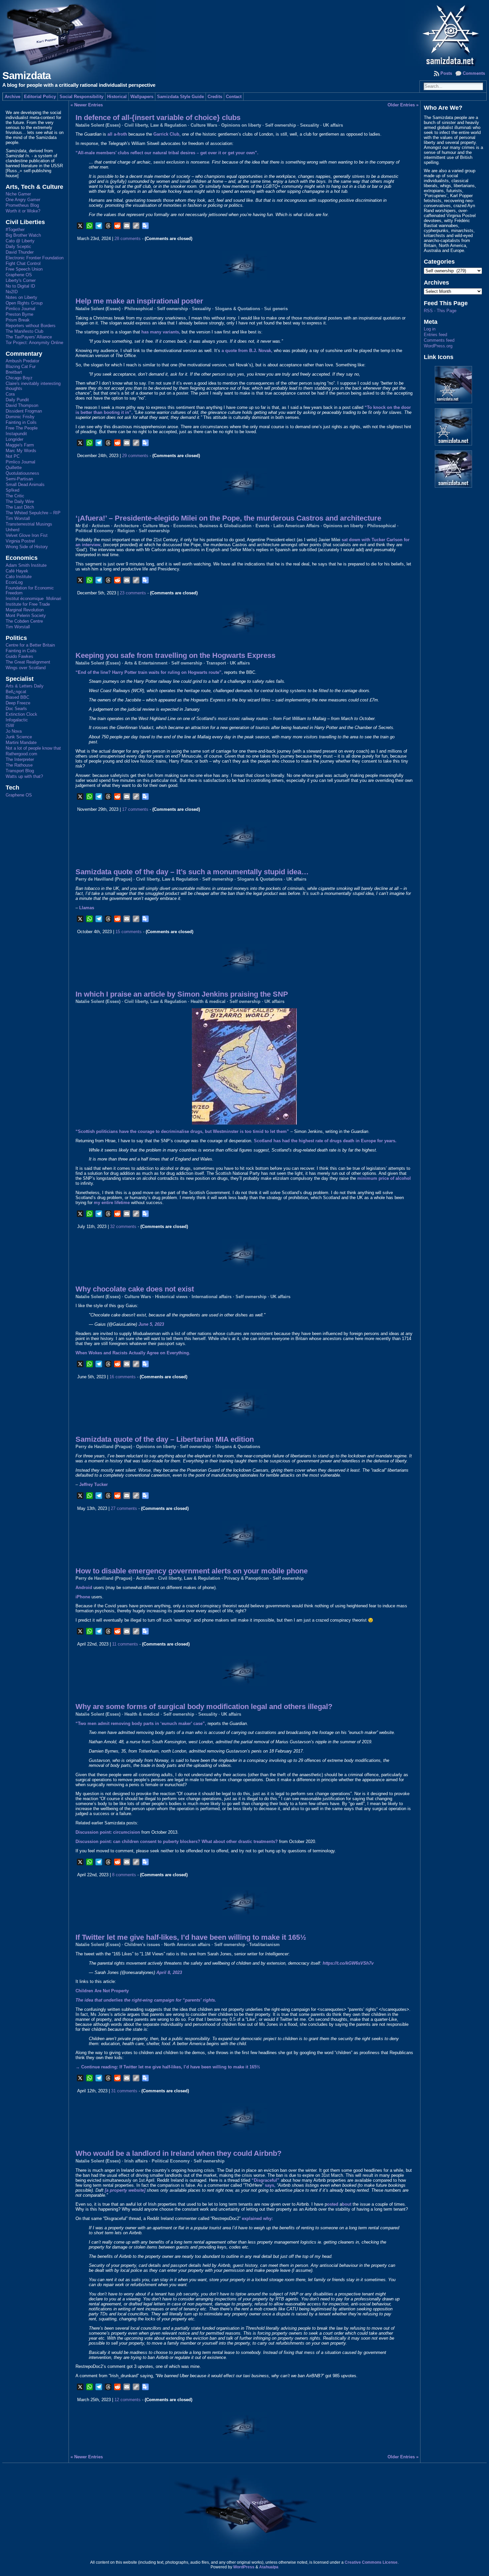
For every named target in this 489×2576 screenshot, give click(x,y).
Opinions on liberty (241, 125)
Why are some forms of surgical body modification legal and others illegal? (204, 1707)
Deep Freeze (18, 703)
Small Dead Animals (25, 485)
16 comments (123, 1377)
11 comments (125, 1644)
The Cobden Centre (24, 621)
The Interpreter (20, 759)
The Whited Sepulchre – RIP (33, 513)
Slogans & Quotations (238, 309)
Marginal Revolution (25, 610)
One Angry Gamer (23, 200)
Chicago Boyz (19, 378)
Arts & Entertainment (146, 663)
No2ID (12, 292)
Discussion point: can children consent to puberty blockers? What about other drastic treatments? (177, 1841)
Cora (10, 394)
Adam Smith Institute (26, 565)
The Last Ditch (20, 507)
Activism (101, 526)
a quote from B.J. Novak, (247, 351)
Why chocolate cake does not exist (135, 1289)
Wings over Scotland (26, 668)
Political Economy (94, 531)
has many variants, (161, 332)
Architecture (126, 526)
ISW (10, 726)
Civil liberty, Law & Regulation (156, 125)
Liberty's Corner (21, 280)
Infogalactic (17, 720)
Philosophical (139, 309)
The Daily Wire (20, 501)
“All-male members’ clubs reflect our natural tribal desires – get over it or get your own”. (167, 153)
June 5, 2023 (151, 1324)
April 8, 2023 (169, 1972)
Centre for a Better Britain (30, 645)
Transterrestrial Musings (29, 524)
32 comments (123, 1227)
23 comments (133, 593)
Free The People (22, 428)
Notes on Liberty (21, 297)
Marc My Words (21, 451)
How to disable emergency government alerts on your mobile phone (192, 1571)
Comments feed (439, 340)
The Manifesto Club (24, 331)
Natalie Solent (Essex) (98, 125)
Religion (126, 531)
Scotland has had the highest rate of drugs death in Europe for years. (325, 1141)
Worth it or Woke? (23, 211)
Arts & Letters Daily (25, 686)
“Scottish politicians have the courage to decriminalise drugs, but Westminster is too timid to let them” (182, 1131)
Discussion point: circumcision (108, 1832)
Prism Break (18, 320)
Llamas (87, 908)
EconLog (14, 582)
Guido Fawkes (19, 656)
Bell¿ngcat (16, 692)
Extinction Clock (21, 714)
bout (347, 2204)
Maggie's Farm (20, 445)
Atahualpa (269, 2567)
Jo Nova (14, 731)
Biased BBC (17, 697)
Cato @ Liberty (20, 241)
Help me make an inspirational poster (139, 301)
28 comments (128, 239)
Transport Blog (20, 771)
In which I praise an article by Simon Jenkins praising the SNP (182, 994)
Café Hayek (17, 571)
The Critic (15, 496)
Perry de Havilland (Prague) (104, 879)
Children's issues (142, 1945)
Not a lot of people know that (33, 748)
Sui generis (276, 309)
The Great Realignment (28, 662)
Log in (430, 329)
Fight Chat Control (23, 263)
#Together (15, 230)
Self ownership (281, 125)
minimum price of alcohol (384, 1178)
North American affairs (187, 1945)
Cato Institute (19, 577)
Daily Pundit (17, 400)
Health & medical (208, 1001)
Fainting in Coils (21, 422)
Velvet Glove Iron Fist (27, 535)
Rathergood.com (21, 754)
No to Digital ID (20, 286)
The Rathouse (19, 765)
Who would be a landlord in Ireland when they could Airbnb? (178, 2153)
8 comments (124, 1875)
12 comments (128, 2400)
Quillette (14, 468)
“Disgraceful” (265, 2180)
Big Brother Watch (23, 235)
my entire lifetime (112, 1203)
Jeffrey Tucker (93, 1484)
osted (333, 2204)
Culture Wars (204, 125)
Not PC (13, 456)
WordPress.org (438, 346)
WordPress (244, 2567)
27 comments (124, 1508)
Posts (446, 73)
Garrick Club (166, 134)
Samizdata (26, 76)
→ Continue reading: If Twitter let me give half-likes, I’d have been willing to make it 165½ (168, 2067)
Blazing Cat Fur (21, 367)
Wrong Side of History (27, 547)
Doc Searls (16, 709)
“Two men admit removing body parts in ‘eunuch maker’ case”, (141, 1723)
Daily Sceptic (18, 246)
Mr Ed (82, 526)
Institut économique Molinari (33, 599)
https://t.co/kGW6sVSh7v (348, 1963)
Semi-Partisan (19, 479)
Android (84, 1588)
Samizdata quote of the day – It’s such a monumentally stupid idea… (192, 872)
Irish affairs (136, 2161)
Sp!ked (12, 490)
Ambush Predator (22, 361)
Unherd (12, 530)
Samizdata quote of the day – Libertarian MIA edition (165, 1439)
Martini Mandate (21, 742)
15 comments (129, 932)
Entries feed (435, 335)
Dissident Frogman (24, 411)
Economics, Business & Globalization (212, 526)
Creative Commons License (371, 2562)
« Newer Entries (87, 105)
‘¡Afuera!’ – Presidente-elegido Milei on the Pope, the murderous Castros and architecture (228, 518)
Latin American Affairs (296, 526)
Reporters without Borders (31, 326)
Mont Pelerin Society (26, 615)
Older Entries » (403, 105)
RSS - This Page (440, 311)
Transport (216, 663)
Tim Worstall (18, 518)
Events (262, 526)
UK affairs (333, 125)
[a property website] (125, 2190)
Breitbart (14, 372)
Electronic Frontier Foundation (35, 258)
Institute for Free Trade (28, 604)
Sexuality (310, 125)
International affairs (212, 1297)
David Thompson (22, 405)
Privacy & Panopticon (246, 1578)
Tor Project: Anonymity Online (34, 343)
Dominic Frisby (20, 417)
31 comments (124, 2091)
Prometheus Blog (22, 205)
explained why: (257, 2218)
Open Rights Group (24, 303)
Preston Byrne (19, 314)
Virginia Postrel (20, 541)
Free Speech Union (24, 269)
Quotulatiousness (22, 473)
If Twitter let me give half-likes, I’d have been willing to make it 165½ (191, 1937)
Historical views (171, 1297)
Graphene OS (19, 275)
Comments (474, 73)
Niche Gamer (18, 194)
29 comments (135, 456)
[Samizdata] (244, 33)
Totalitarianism (264, 1945)
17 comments (135, 809)
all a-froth (117, 134)
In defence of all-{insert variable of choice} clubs (158, 118)
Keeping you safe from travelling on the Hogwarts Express (175, 655)
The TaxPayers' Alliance (29, 337)
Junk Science (19, 737)
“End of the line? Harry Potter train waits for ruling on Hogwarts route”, (149, 672)
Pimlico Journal (20, 309)
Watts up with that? (24, 776)
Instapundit (16, 434)
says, (270, 2185)
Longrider (14, 439)
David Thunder (20, 252)
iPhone (83, 1597)
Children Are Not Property (102, 1991)
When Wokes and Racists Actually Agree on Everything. (133, 1353)
